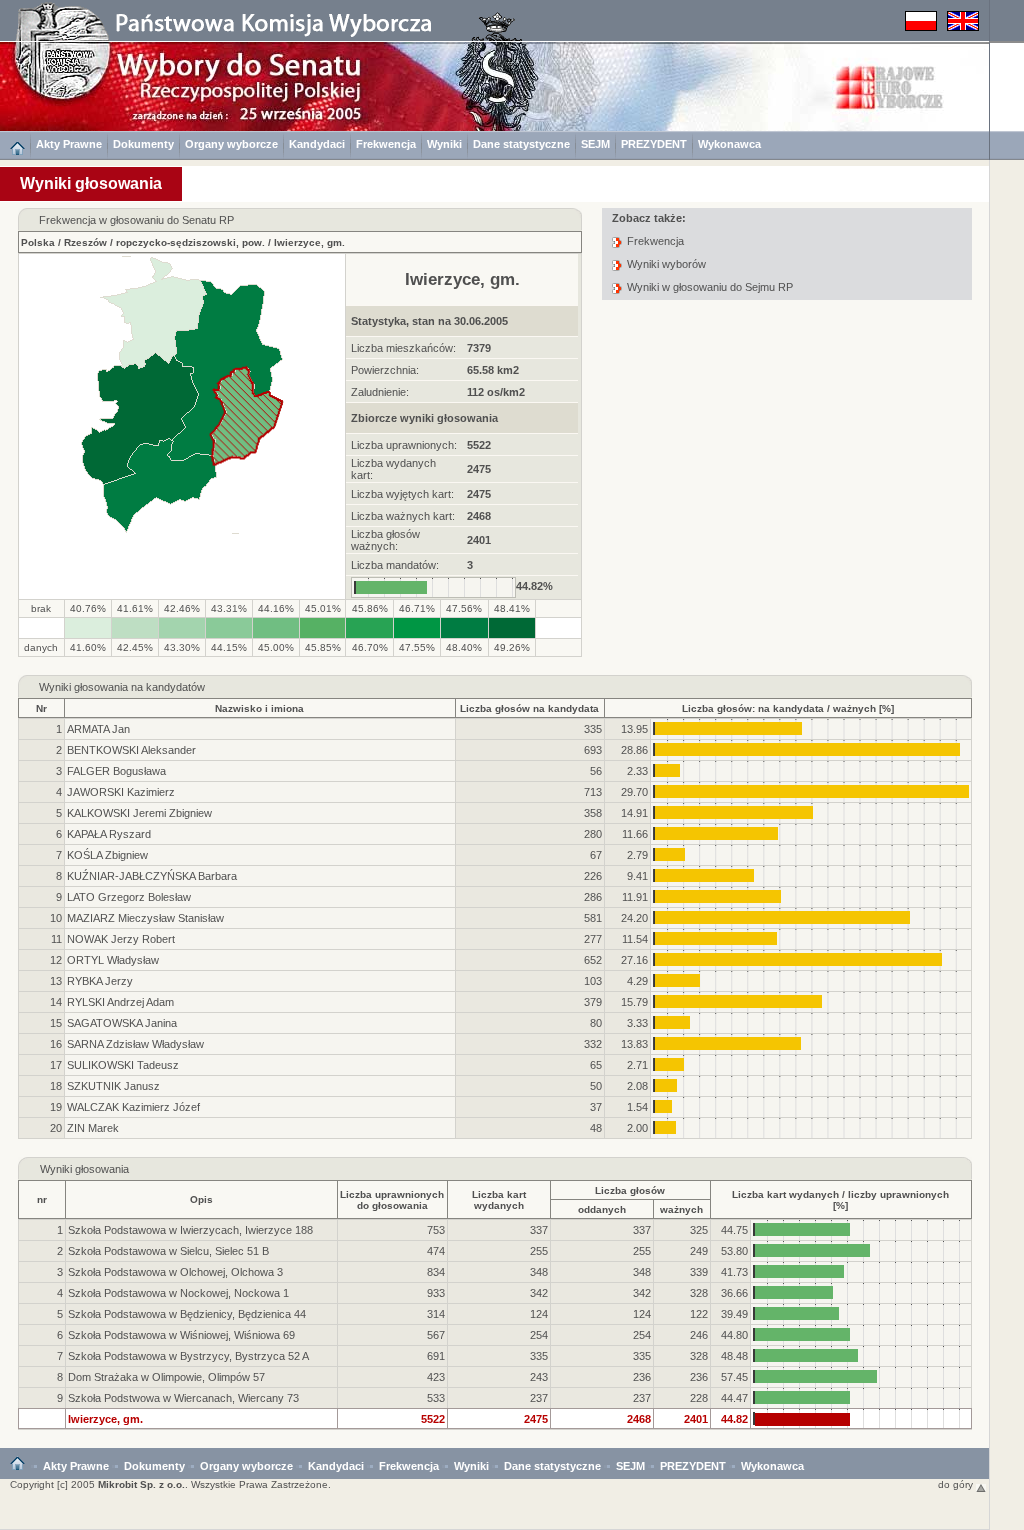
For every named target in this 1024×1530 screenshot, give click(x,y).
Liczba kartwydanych (499, 1200)
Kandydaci (317, 144)
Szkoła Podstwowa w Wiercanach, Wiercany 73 (183, 1398)
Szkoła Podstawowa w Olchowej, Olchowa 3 (175, 1272)
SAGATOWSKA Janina (122, 1023)
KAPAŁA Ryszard (109, 834)
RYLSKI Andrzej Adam (120, 1002)
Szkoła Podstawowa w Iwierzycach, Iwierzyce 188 (190, 1230)
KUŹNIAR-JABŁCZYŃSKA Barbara (152, 876)
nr (42, 1199)
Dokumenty (143, 144)
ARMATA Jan (98, 729)
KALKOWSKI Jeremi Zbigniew (139, 813)
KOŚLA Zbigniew (107, 855)
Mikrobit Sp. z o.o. (141, 1484)
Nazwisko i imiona (259, 708)
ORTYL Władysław (113, 960)
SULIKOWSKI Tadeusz (123, 1065)
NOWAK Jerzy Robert (121, 939)
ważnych (681, 1209)
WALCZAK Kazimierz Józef (133, 1107)
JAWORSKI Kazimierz (121, 792)
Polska (38, 242)
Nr (41, 708)
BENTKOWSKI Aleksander (131, 750)
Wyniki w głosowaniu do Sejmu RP (710, 287)
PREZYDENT (654, 144)
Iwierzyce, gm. (309, 242)
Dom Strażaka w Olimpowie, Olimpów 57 (166, 1377)
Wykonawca (729, 144)
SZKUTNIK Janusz (113, 1086)
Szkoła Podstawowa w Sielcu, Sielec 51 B (168, 1251)
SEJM (595, 144)
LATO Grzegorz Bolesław (129, 897)
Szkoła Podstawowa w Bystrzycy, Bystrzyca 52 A (188, 1356)
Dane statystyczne (521, 144)
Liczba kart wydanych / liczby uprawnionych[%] (840, 1200)
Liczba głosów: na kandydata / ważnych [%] (788, 708)
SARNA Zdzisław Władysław (135, 1044)
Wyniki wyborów (666, 264)
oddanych (602, 1209)
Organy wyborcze (231, 144)
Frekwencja (386, 144)
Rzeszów (85, 242)
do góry (957, 1484)
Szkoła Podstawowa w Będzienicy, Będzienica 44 (187, 1314)
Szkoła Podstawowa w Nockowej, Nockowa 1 (178, 1293)
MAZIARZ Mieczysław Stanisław (145, 918)
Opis (201, 1199)
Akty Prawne (69, 144)
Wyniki (444, 144)
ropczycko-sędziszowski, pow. (190, 242)
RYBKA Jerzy (100, 981)
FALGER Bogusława (116, 771)
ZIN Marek (93, 1128)
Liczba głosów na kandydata (529, 708)
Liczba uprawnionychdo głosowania (392, 1200)
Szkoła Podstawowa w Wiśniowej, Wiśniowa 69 (181, 1335)
